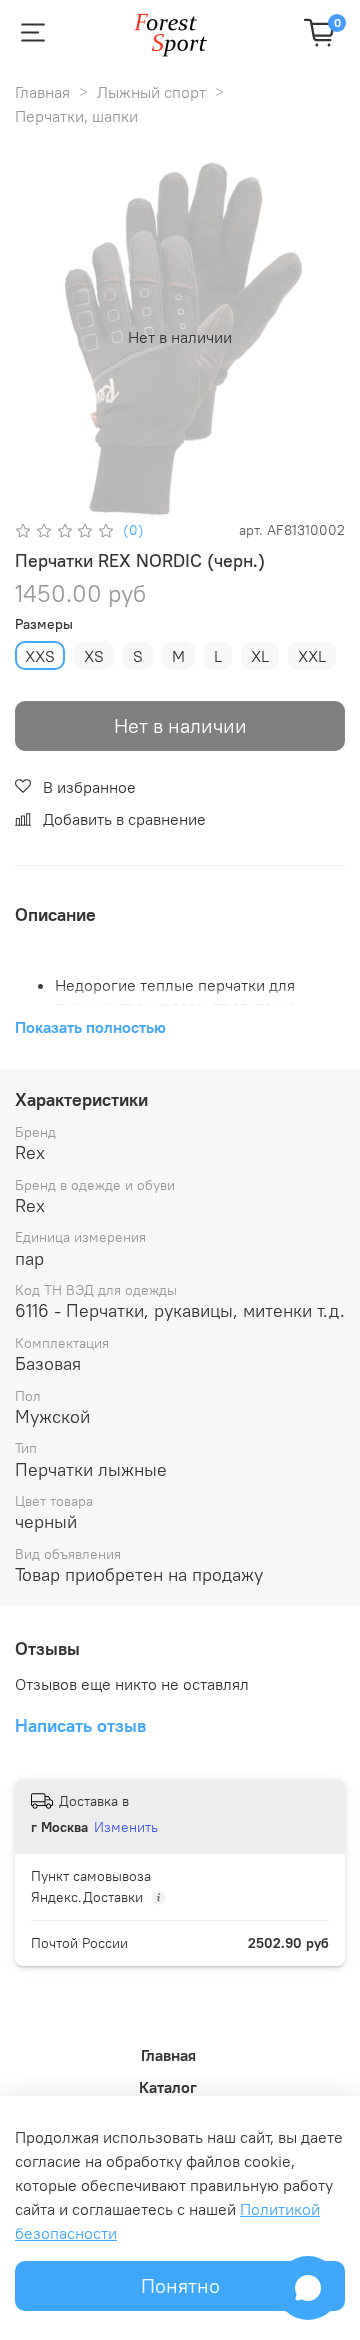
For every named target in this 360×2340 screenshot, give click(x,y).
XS (94, 656)
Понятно (180, 2285)
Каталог (168, 2087)
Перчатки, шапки (76, 116)
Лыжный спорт (151, 92)
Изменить (126, 1827)
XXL (312, 656)
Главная (42, 92)
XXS (40, 656)
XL (260, 656)
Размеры (44, 624)
